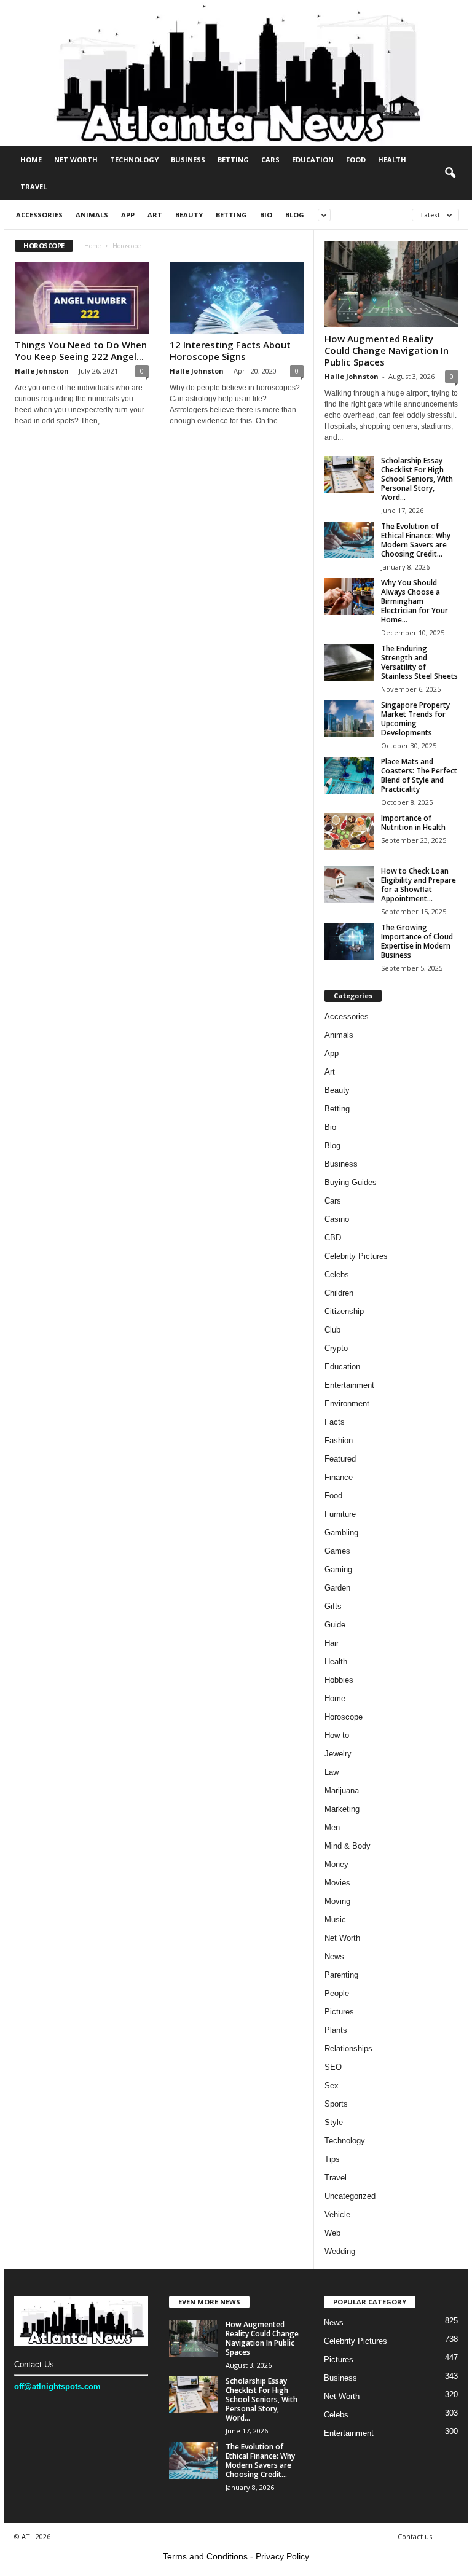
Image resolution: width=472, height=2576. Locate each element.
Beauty (189, 215)
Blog (295, 215)
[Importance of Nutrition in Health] (349, 832)
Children (339, 1293)
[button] (450, 173)
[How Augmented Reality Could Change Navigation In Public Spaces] (391, 284)
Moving (337, 1901)
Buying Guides (351, 1182)
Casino (337, 1219)
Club (332, 1330)
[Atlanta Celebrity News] (236, 73)
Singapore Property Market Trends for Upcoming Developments (415, 719)
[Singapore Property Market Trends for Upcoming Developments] (349, 719)
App (128, 215)
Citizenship (344, 1311)
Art (155, 215)
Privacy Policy (282, 2556)
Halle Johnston (42, 371)
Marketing (342, 1809)
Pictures (339, 2012)
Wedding (340, 2251)
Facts (335, 1422)
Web (332, 2233)
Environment (347, 1403)
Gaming (338, 1569)
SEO (333, 2067)
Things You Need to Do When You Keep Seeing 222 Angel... (81, 350)
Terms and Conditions (205, 2556)
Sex (332, 2085)
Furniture (340, 1514)
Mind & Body (348, 1846)
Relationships (348, 2049)
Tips (332, 2159)
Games (337, 1551)
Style (334, 2122)
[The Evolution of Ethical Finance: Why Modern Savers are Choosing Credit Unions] (349, 540)
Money (336, 1864)
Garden (337, 1588)
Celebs (337, 1274)
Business (188, 159)
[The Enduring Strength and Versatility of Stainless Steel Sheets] (349, 662)
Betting (233, 159)
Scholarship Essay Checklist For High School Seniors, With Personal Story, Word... (417, 479)
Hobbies (339, 1680)
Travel (33, 186)
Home (31, 159)
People (337, 1993)
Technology (134, 159)
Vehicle (337, 2214)
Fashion (339, 1440)
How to (337, 1735)
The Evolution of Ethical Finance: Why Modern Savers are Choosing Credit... (416, 540)
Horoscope (344, 1717)
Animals (92, 215)
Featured (340, 1459)
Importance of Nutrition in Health (413, 823)
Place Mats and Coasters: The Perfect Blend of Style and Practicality (419, 775)
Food (356, 159)
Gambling (341, 1533)
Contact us (415, 2536)
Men (332, 1827)
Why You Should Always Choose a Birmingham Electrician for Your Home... (415, 601)
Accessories (39, 215)
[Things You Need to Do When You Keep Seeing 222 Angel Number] (82, 298)
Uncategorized (350, 2196)
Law (332, 1772)
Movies (337, 1883)
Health (392, 159)
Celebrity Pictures (356, 1256)
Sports (336, 2104)
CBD (333, 1238)
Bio (266, 215)
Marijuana (342, 1791)
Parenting (341, 1975)
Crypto (336, 1348)
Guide (335, 1625)
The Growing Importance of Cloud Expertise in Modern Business (417, 941)
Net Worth (76, 159)
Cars (270, 159)
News (334, 1956)
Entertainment (349, 1385)
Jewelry (338, 1754)
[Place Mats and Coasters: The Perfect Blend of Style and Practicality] (349, 775)
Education (313, 159)
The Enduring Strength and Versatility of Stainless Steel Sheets (419, 662)
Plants (336, 2030)
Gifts (333, 1606)
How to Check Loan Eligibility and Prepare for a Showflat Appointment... (419, 885)
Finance (339, 1477)
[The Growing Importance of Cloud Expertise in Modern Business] (349, 941)
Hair (332, 1643)
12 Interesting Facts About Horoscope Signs (230, 350)
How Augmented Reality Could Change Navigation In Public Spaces (387, 350)
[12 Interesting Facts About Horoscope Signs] (237, 298)
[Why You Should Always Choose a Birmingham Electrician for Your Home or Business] (349, 597)
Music (335, 1920)
